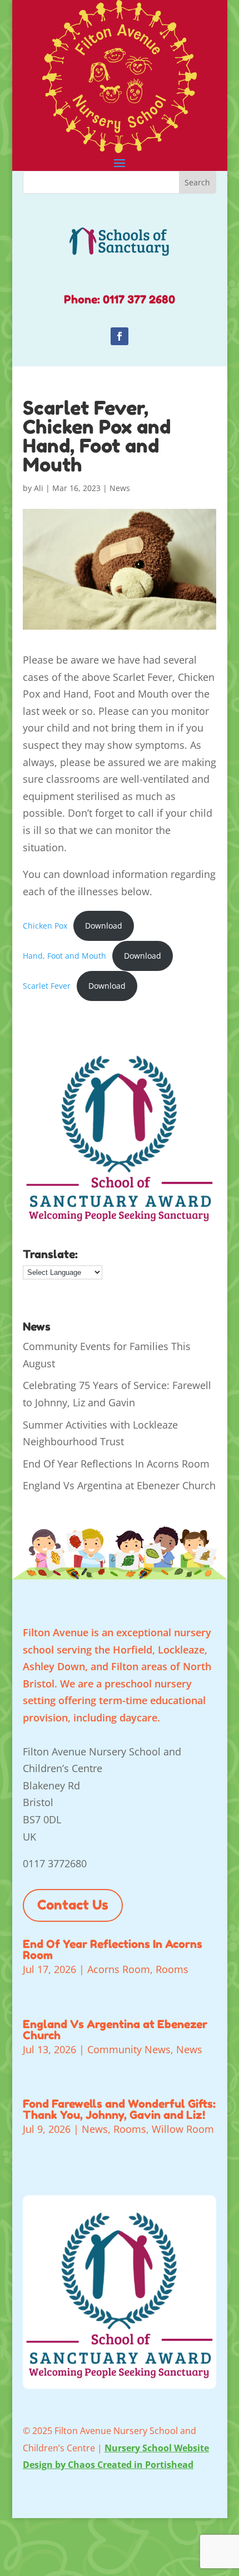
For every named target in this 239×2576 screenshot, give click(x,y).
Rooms (172, 1969)
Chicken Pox (45, 926)
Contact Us (73, 1905)
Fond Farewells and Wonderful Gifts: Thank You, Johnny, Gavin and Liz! (119, 2109)
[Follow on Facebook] (120, 336)
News (120, 488)
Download (104, 926)
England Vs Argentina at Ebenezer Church (119, 1485)
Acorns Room (119, 1969)
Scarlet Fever (47, 986)
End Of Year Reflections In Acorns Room (116, 1464)
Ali (39, 488)
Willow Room (183, 2129)
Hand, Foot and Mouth (64, 956)
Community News (129, 2049)
